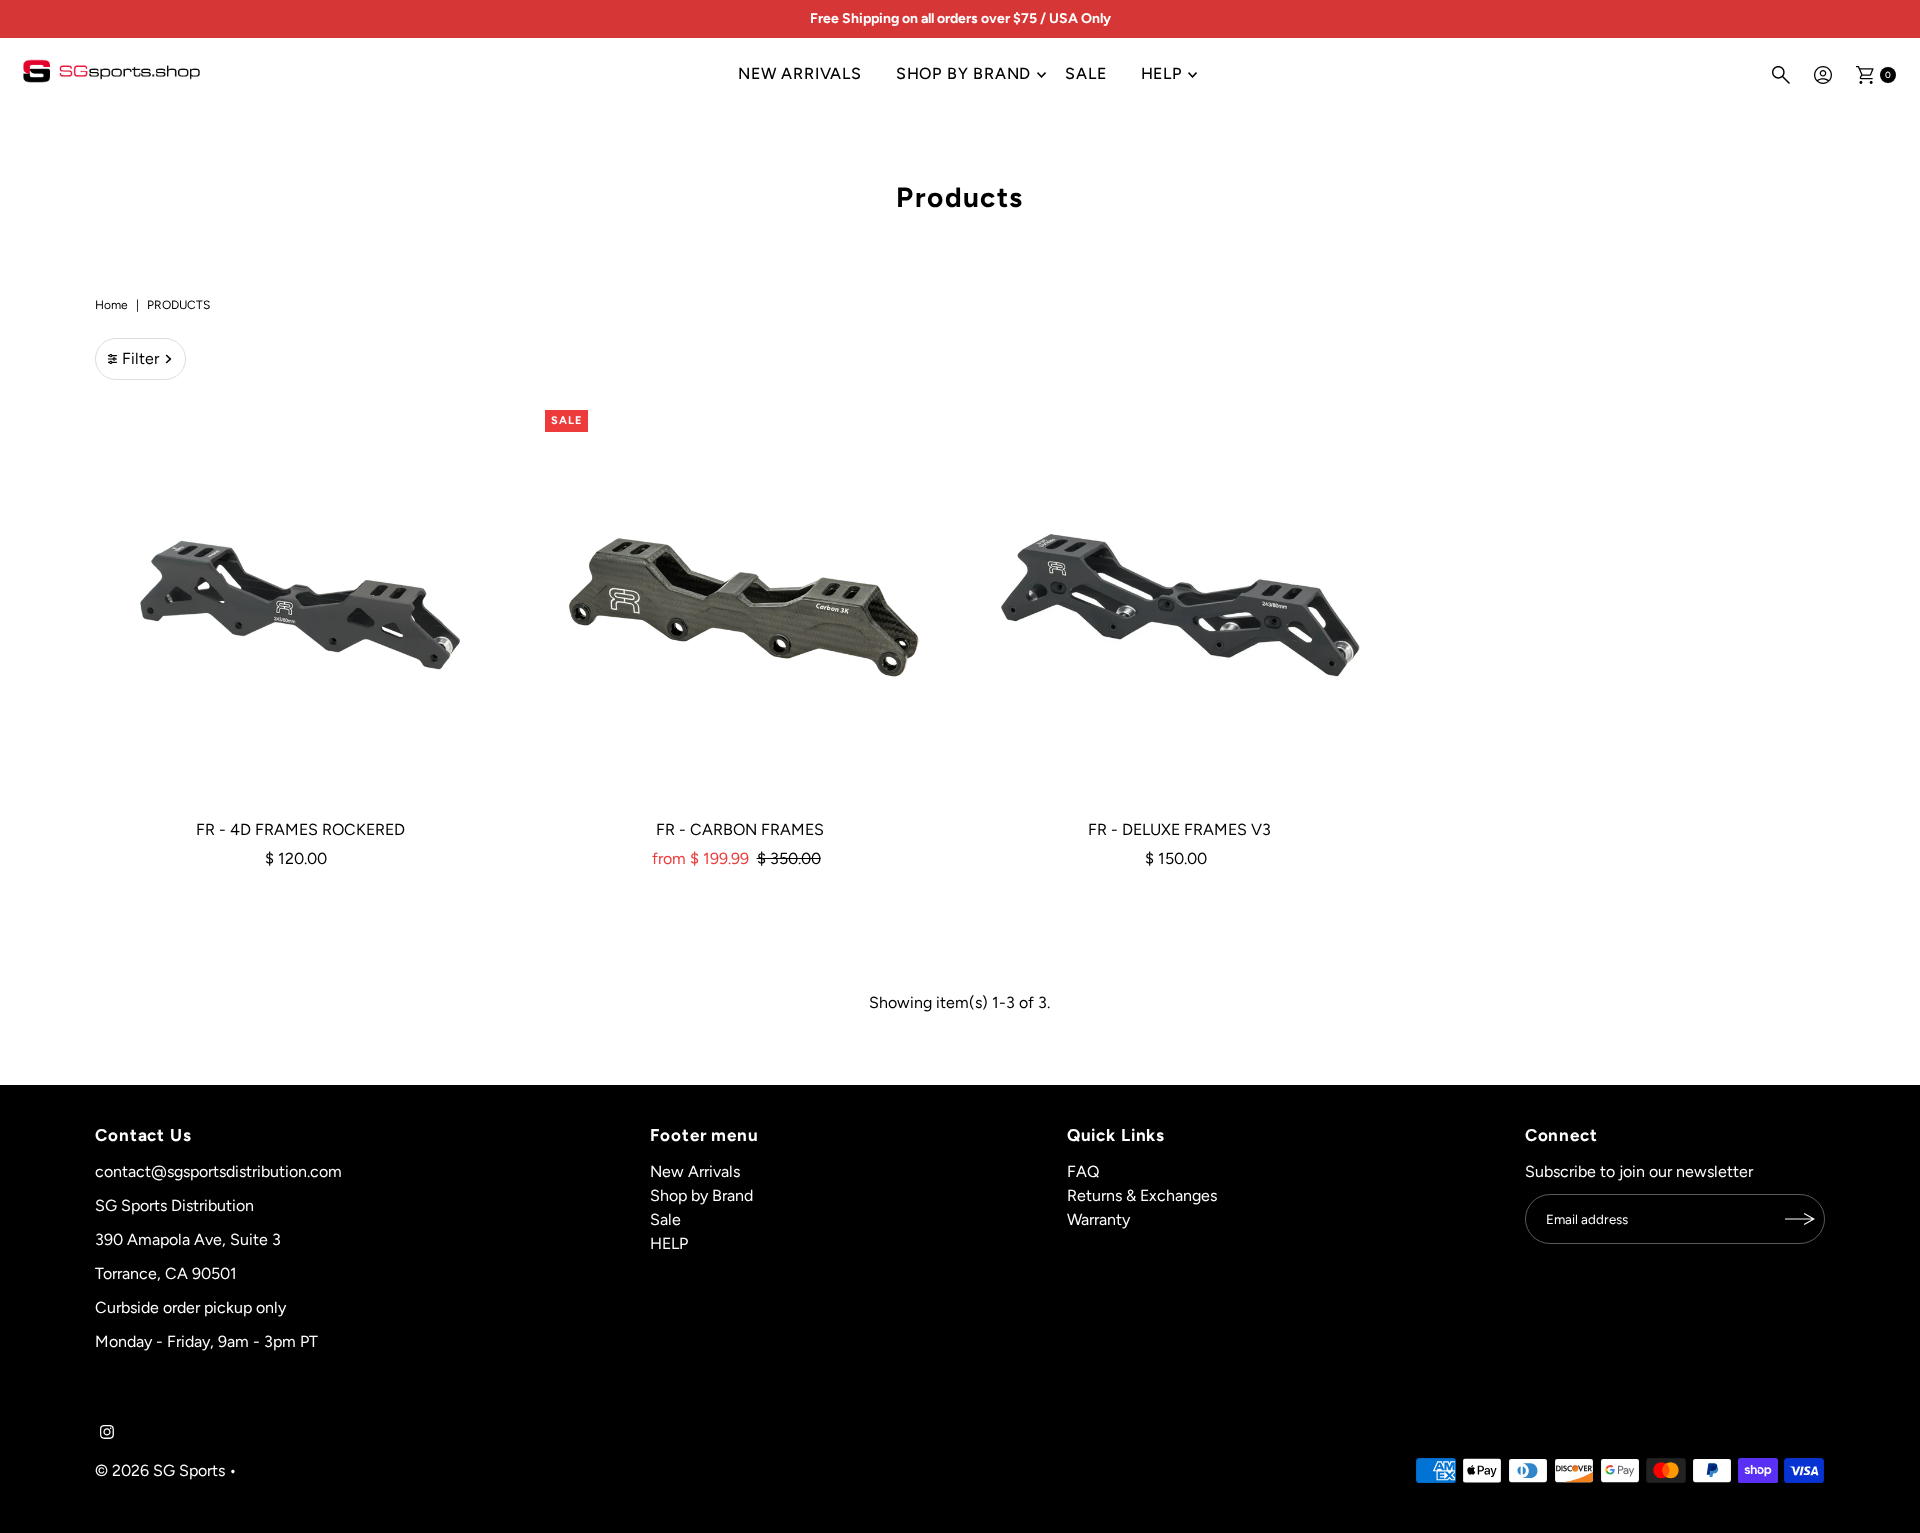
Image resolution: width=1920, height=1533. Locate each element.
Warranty (1098, 1219)
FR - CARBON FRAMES (740, 829)
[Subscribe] (1800, 1219)
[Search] (1781, 75)
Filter (140, 358)
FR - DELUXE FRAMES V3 (1179, 829)
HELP (1161, 73)
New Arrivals (800, 73)
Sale (1085, 73)
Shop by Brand (963, 73)
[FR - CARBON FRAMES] (740, 605)
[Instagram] (107, 1434)
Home (111, 305)
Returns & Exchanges (1142, 1195)
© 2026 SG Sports (160, 1470)
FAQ (1083, 1171)
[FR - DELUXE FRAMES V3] (1180, 605)
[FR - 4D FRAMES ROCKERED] (300, 605)
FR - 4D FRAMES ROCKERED (300, 829)
